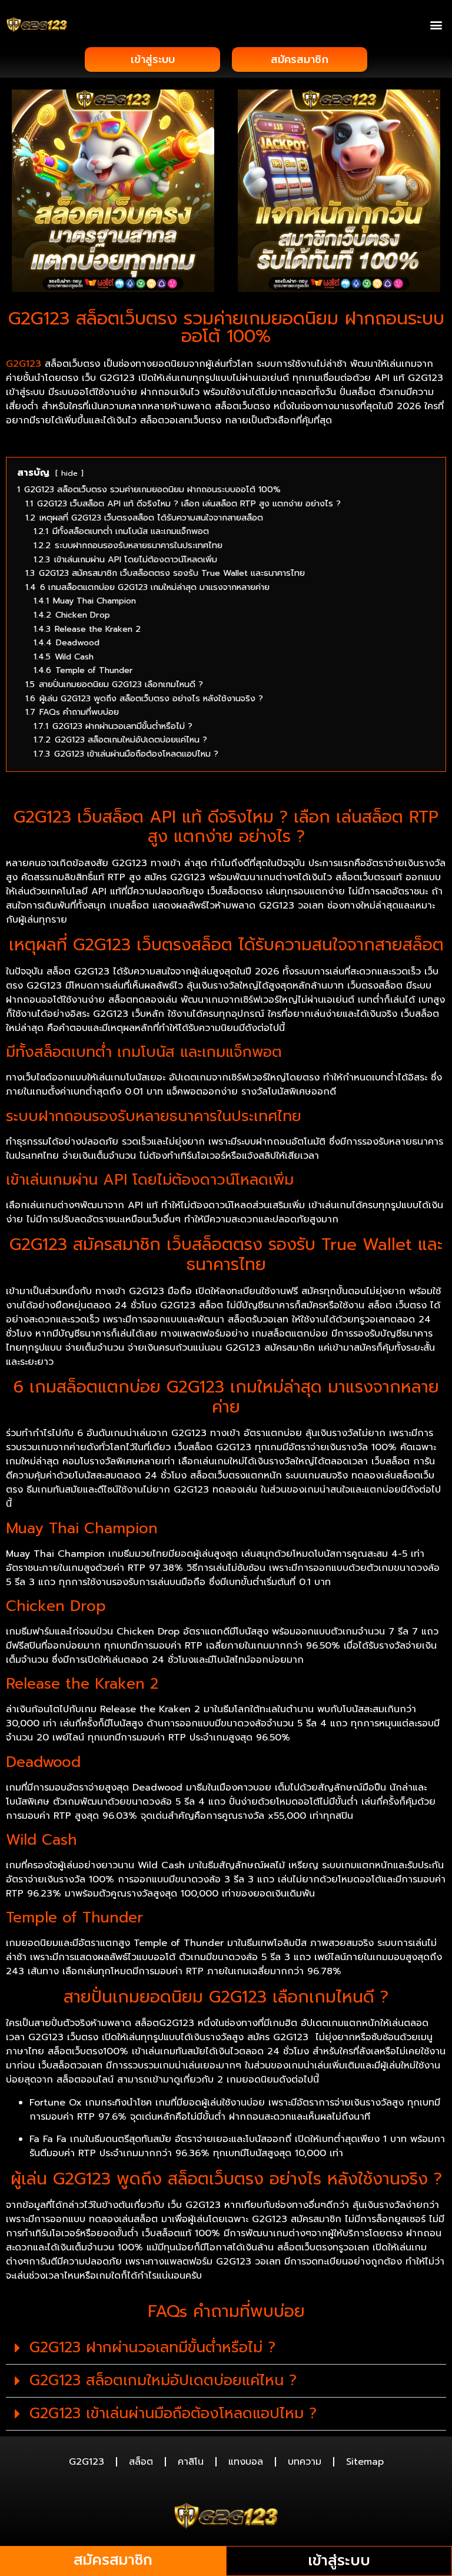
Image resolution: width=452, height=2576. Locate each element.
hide (69, 473)
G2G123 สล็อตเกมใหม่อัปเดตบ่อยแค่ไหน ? (163, 2381)
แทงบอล (246, 2462)
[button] (436, 24)
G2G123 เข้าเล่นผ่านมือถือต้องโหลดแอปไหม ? (173, 2413)
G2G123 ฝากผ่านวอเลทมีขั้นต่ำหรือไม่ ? (152, 2348)
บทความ (305, 2462)
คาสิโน (191, 2462)
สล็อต (141, 2462)
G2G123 (24, 364)
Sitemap (365, 2462)
